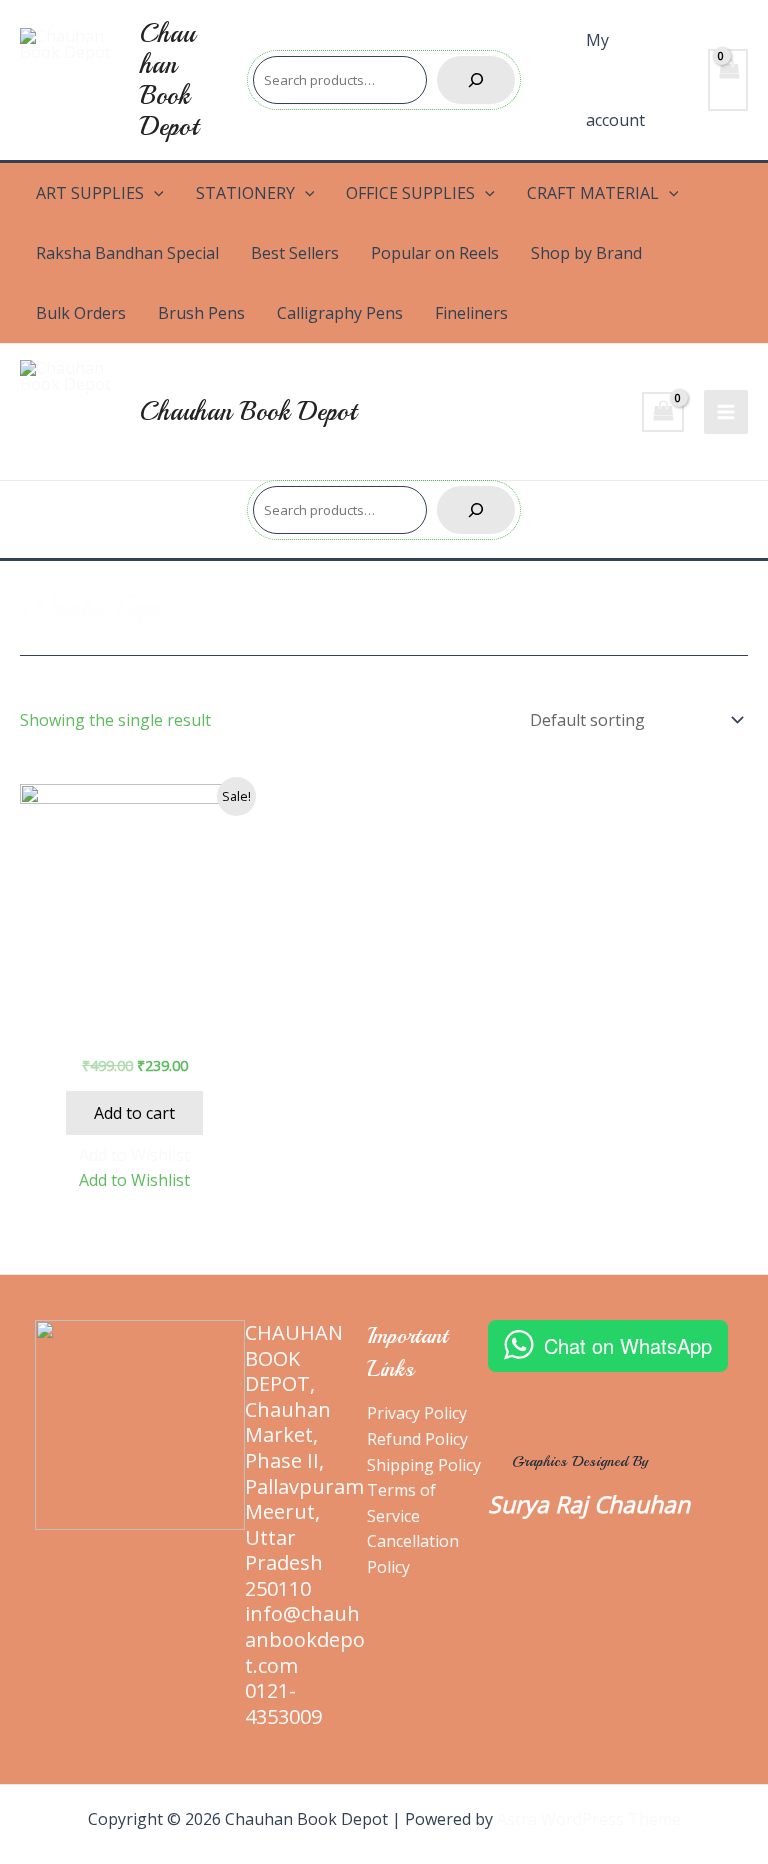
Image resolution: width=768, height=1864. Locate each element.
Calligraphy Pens (340, 313)
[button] (134, 1155)
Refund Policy (417, 1439)
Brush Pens (201, 313)
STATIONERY (245, 193)
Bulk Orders (81, 313)
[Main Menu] (726, 412)
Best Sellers (295, 253)
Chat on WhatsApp (628, 1345)
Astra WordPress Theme (589, 1819)
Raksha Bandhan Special (127, 253)
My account (615, 80)
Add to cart (134, 1113)
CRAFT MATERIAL (593, 193)
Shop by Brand (586, 253)
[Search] (476, 80)
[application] (154, 193)
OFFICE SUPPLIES (410, 193)
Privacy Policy (417, 1413)
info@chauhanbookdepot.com (305, 1639)
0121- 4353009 (283, 1703)
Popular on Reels (435, 253)
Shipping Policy (424, 1465)
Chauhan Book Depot (169, 80)
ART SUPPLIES (90, 193)
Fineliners (471, 313)
